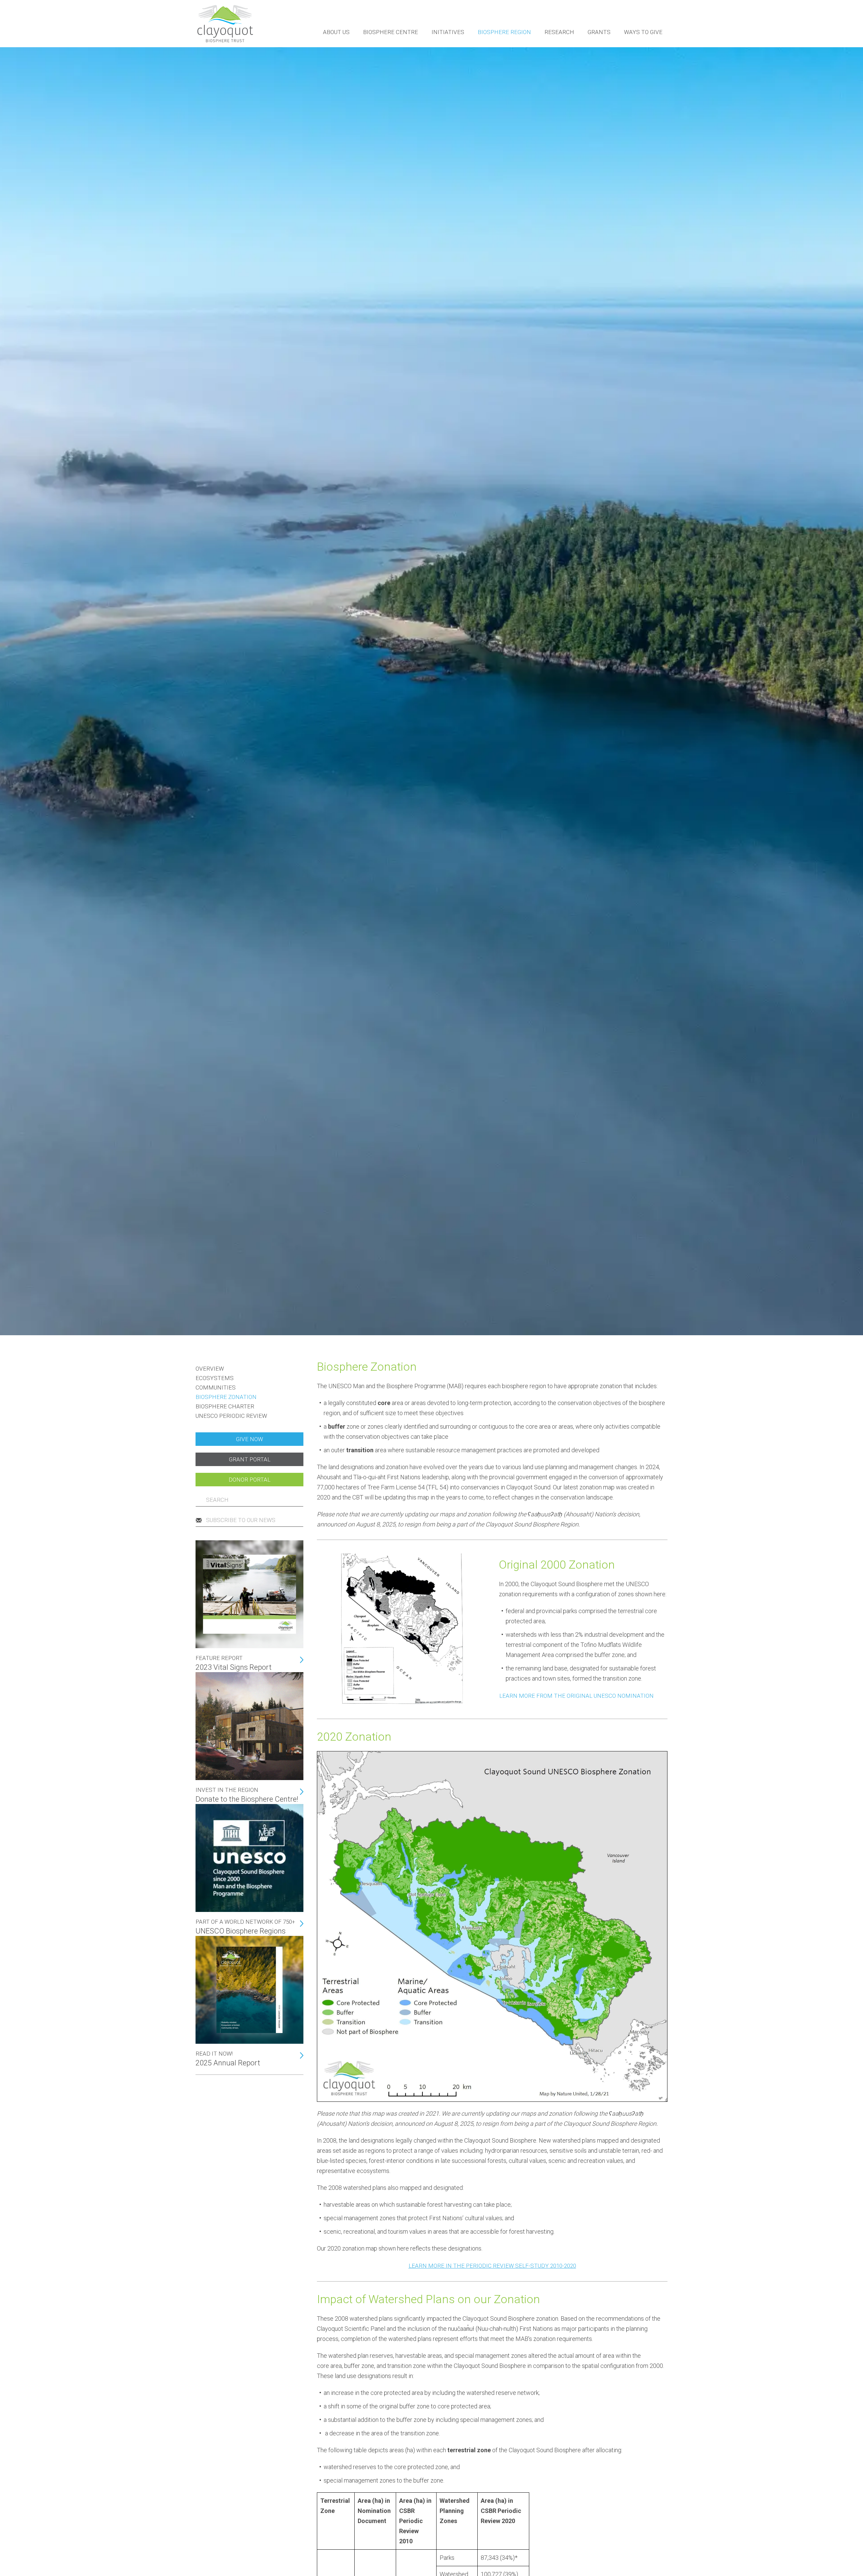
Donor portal (249, 1480)
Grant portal (250, 1459)
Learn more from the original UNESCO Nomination (576, 1696)
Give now (249, 1439)
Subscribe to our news (241, 1520)
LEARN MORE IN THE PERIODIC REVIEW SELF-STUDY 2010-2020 (492, 2266)
